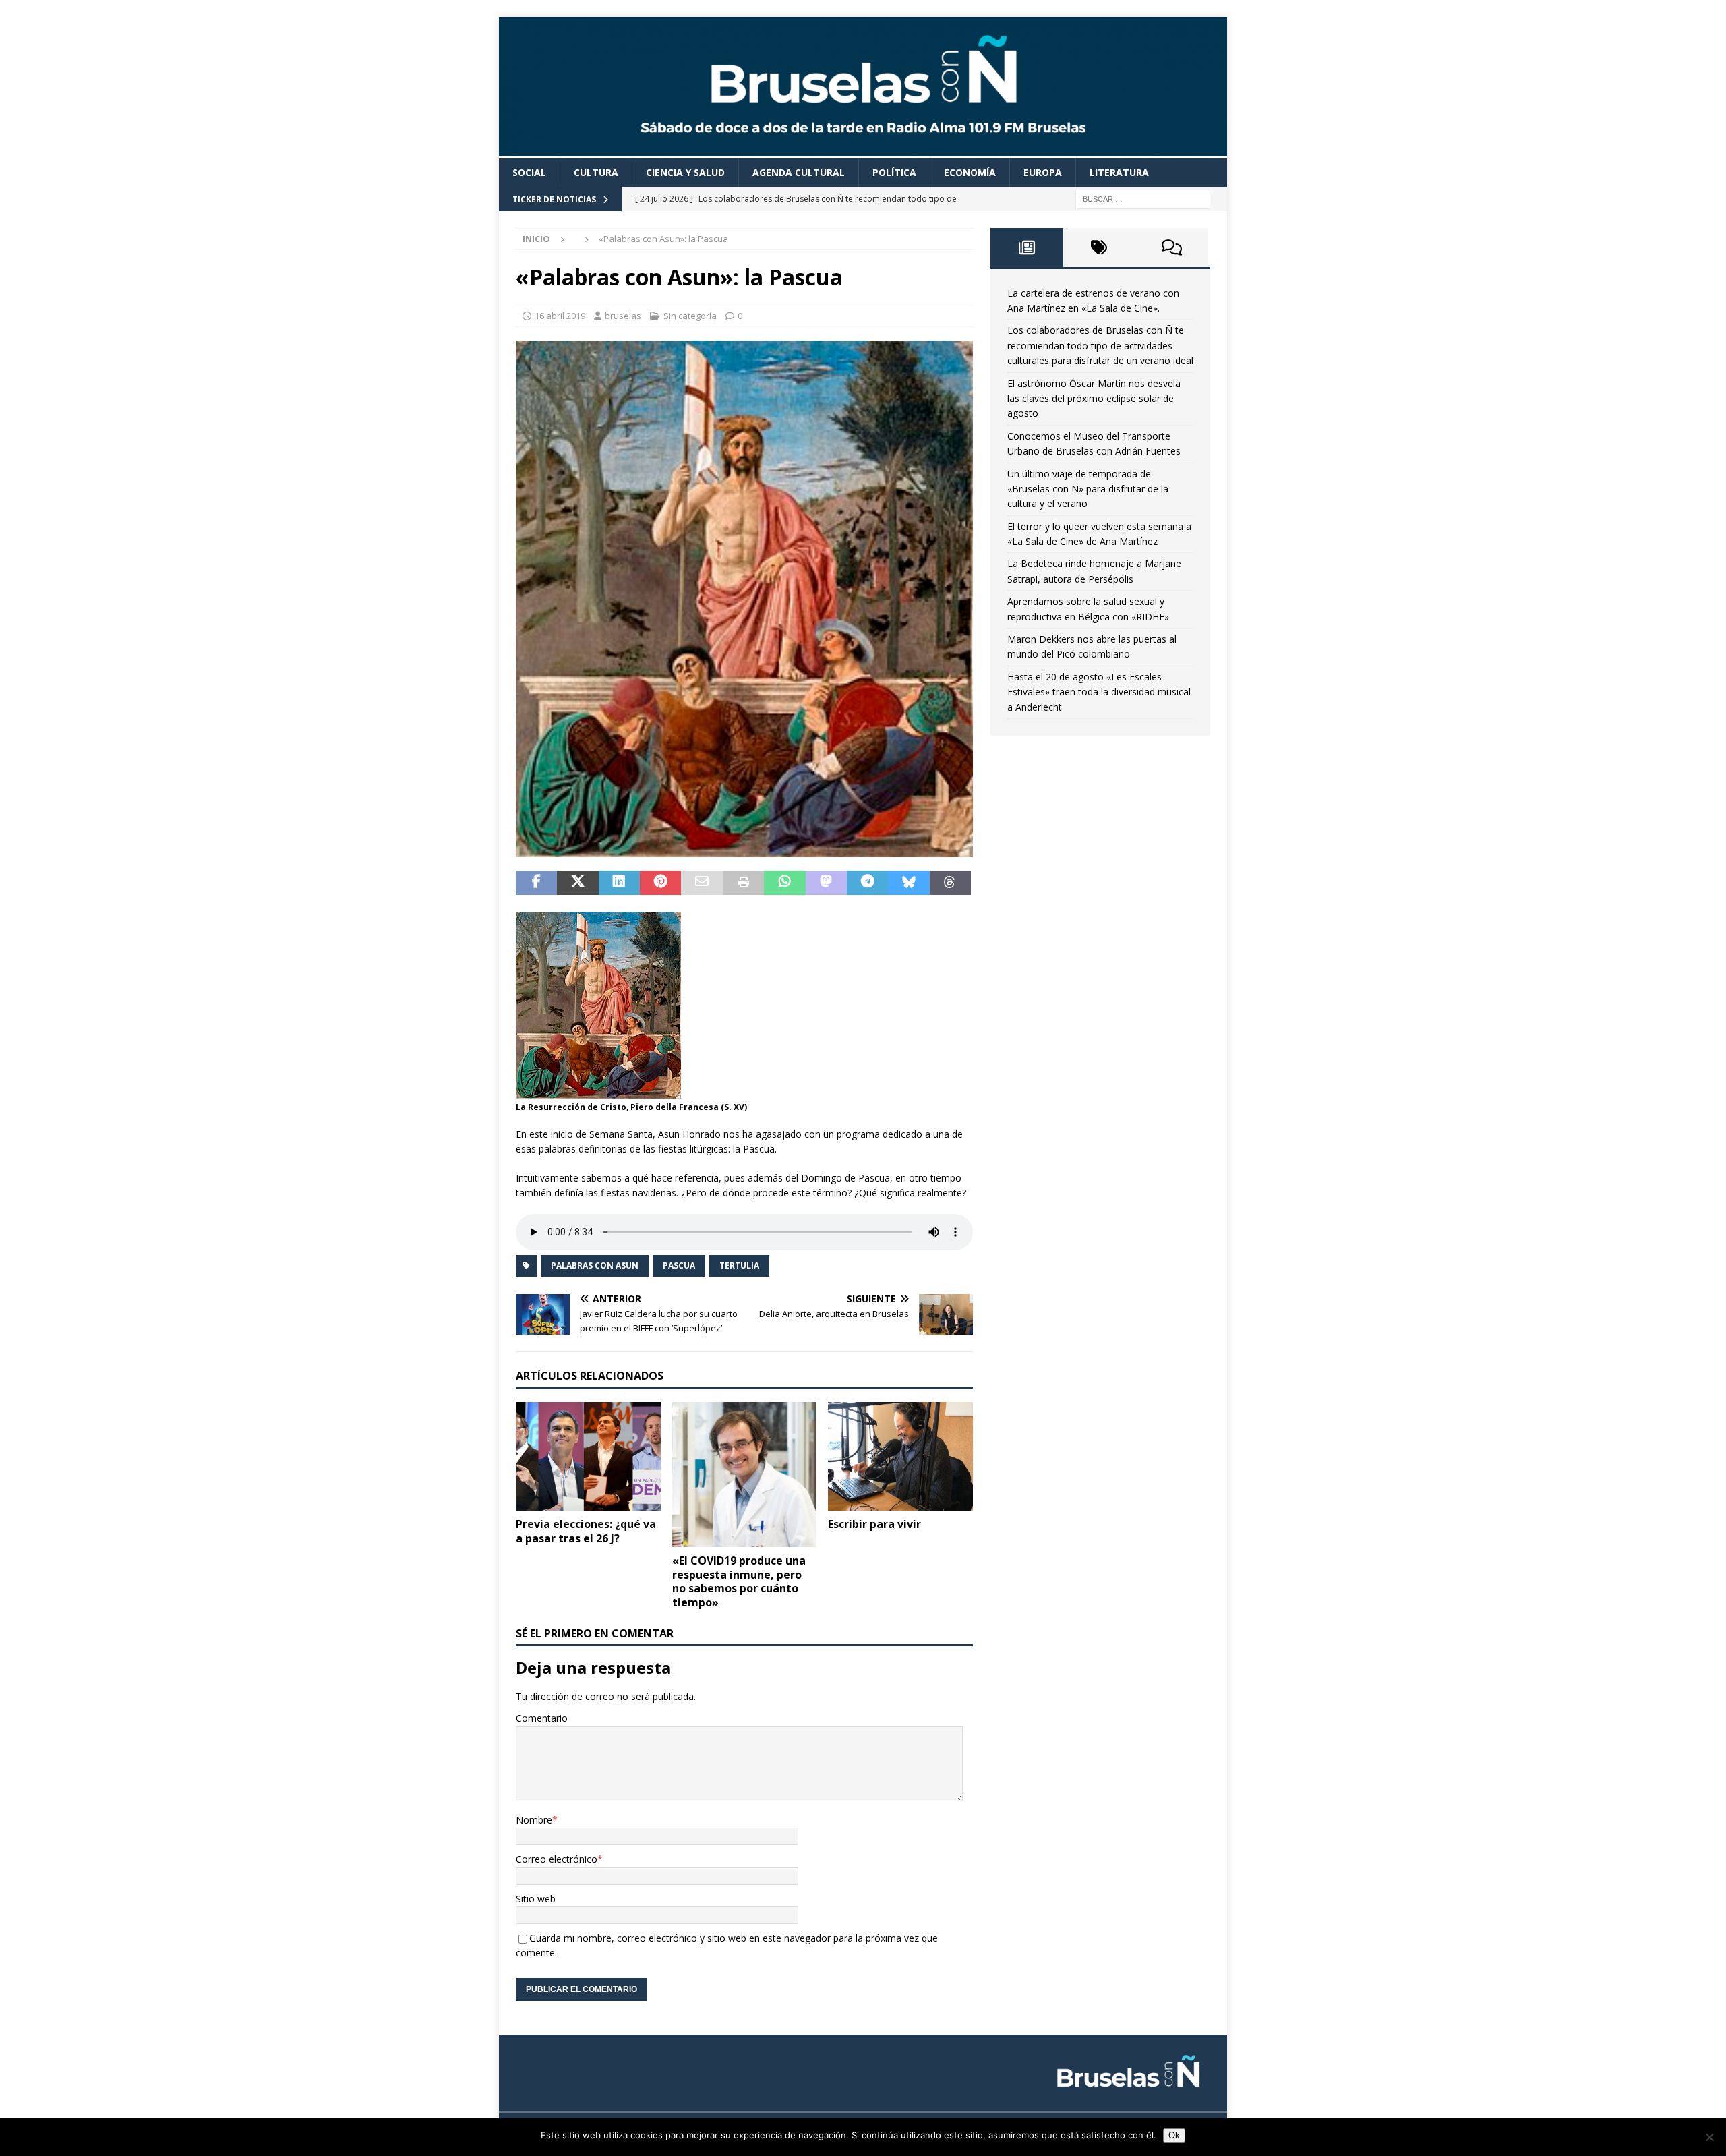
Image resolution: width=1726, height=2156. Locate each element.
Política (894, 172)
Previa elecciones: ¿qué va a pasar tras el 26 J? (586, 1531)
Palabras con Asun (595, 1265)
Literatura (1119, 172)
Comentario (542, 1718)
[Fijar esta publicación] (660, 883)
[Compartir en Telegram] (867, 883)
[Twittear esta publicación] (577, 883)
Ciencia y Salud (685, 172)
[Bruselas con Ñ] (863, 151)
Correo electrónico (557, 1859)
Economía (970, 172)
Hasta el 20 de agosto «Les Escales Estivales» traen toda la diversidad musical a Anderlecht (1099, 692)
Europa (1043, 172)
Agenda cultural (799, 172)
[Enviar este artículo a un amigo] (702, 883)
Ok (1174, 2135)
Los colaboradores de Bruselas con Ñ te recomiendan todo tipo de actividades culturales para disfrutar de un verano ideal (1100, 345)
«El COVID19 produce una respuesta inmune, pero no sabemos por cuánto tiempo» (739, 1581)
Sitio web (536, 1899)
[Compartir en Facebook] (536, 883)
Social (529, 172)
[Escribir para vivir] (900, 1456)
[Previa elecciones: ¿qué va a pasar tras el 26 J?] (588, 1456)
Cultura (596, 172)
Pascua (679, 1265)
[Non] (1709, 2137)
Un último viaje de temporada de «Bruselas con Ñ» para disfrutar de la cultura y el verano (1088, 489)
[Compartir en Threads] (950, 883)
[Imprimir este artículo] (743, 883)
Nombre (534, 1820)
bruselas (623, 316)
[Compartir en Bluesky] (909, 883)
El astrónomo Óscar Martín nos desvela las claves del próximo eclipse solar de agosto (1094, 399)
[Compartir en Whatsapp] (784, 883)
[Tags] (1100, 247)
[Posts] (1027, 247)
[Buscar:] (1143, 198)
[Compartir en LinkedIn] (619, 883)
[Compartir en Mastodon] (826, 883)
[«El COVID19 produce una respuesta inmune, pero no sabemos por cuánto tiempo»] (745, 1475)
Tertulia (739, 1265)
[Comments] (1172, 247)
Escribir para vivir (874, 1524)
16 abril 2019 (560, 316)
